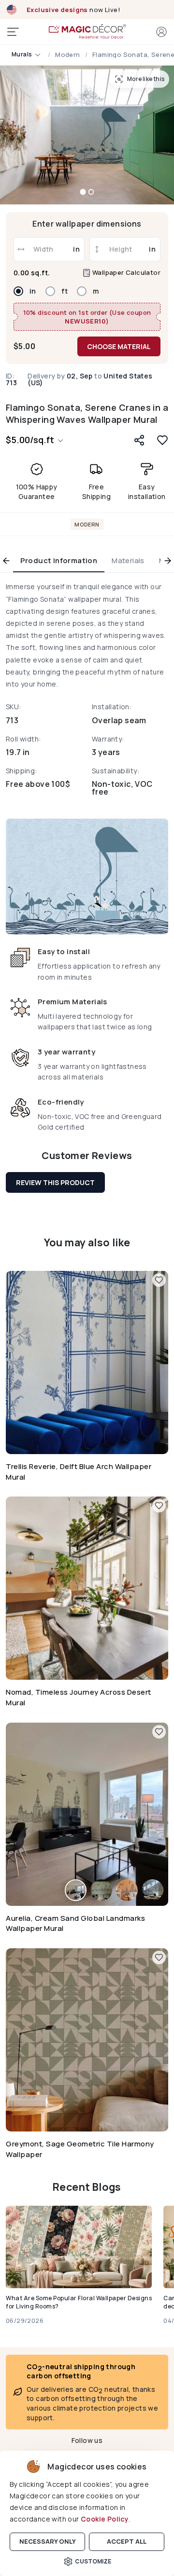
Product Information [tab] (59, 560)
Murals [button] (22, 54)
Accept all (127, 2541)
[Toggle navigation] (13, 32)
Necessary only (48, 2541)
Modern (67, 55)
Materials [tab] (128, 560)
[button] (161, 32)
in (33, 291)
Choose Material (119, 346)
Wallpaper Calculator (126, 273)
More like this (146, 79)
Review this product (55, 1182)
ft (65, 291)
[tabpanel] (87, 859)
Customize (93, 2561)
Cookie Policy (105, 2519)
